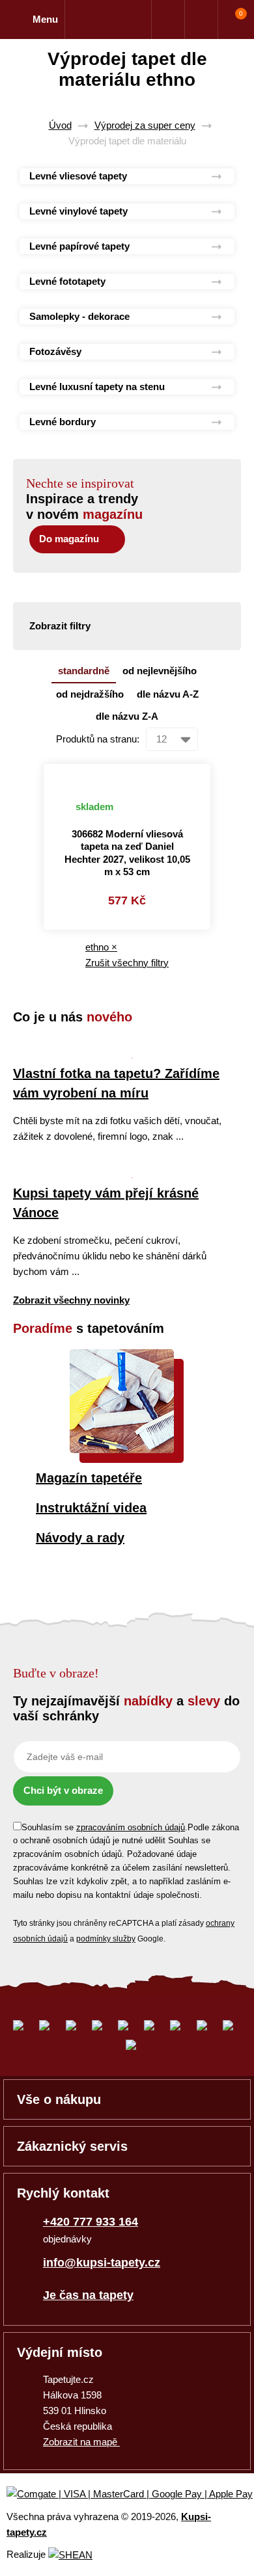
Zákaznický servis (72, 2146)
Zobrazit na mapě (81, 2442)
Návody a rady (80, 1538)
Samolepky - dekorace (79, 316)
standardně (84, 671)
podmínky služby (106, 1939)
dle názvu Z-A (127, 716)
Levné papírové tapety (79, 246)
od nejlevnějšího (160, 671)
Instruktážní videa (91, 1508)
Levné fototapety (67, 281)
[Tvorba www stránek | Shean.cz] (70, 2555)
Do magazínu (69, 539)
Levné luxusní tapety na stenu (97, 387)
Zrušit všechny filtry (127, 963)
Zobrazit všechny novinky (71, 1300)
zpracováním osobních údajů (131, 1827)
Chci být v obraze (63, 1790)
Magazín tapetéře (89, 1478)
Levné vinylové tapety (78, 211)
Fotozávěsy (55, 351)
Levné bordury (63, 422)
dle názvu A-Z (168, 694)
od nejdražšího (90, 694)
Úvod (60, 125)
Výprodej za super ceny (145, 125)
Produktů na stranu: (98, 739)
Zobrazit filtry (60, 626)
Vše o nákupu (59, 2099)
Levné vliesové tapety (78, 176)
